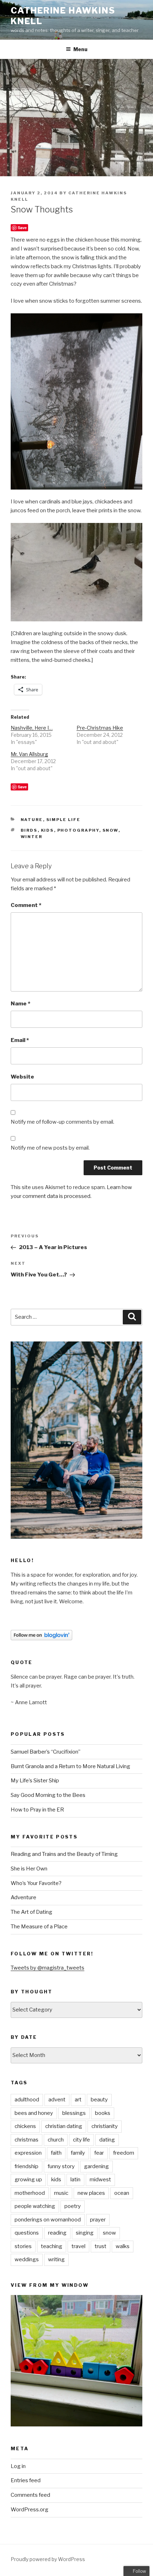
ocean (122, 2193)
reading (57, 2233)
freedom (124, 2153)
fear (99, 2153)
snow (110, 830)
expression (28, 2153)
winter (32, 837)
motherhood (30, 2193)
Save (22, 228)
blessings (74, 2113)
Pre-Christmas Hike (100, 728)
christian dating (64, 2126)
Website (22, 1077)
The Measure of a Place (39, 1927)
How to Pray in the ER (37, 1810)
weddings (27, 2259)
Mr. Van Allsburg (29, 754)
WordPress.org (30, 2510)
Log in (18, 2466)
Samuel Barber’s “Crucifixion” (46, 1752)
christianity (105, 2126)
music (61, 2193)
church (56, 2140)
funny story (61, 2166)
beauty (99, 2100)
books (103, 2113)
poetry (73, 2206)
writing (56, 2259)
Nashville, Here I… (32, 728)
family (78, 2153)
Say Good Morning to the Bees (48, 1795)
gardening (96, 2166)
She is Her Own (29, 1869)
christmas (27, 2140)
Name (20, 1004)
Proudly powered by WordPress (48, 2559)
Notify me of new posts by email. (50, 1148)
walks (123, 2246)
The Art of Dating (31, 1912)
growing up (28, 2180)
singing (85, 2233)
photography (78, 830)
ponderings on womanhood (48, 2220)
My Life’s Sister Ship (35, 1781)
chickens (25, 2126)
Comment (26, 905)
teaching (52, 2246)
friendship (27, 2166)
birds (29, 830)
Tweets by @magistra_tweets (48, 1968)
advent (57, 2100)
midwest (100, 2180)
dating (107, 2140)
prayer (98, 2220)
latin (75, 2180)
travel (78, 2246)
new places (91, 2193)
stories (23, 2246)
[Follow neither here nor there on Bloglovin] (41, 1638)
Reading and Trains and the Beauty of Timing (64, 1854)
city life (81, 2140)
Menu (80, 49)
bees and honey (34, 2113)
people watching (35, 2206)
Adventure (23, 1897)
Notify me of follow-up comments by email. (62, 1122)
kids (48, 830)
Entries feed (26, 2480)
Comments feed (30, 2495)
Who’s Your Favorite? (36, 1883)
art (78, 2100)
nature (32, 820)
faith (56, 2153)
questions (27, 2233)
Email (20, 1040)
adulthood (27, 2100)
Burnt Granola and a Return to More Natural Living (70, 1766)
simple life (64, 820)
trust (101, 2246)
